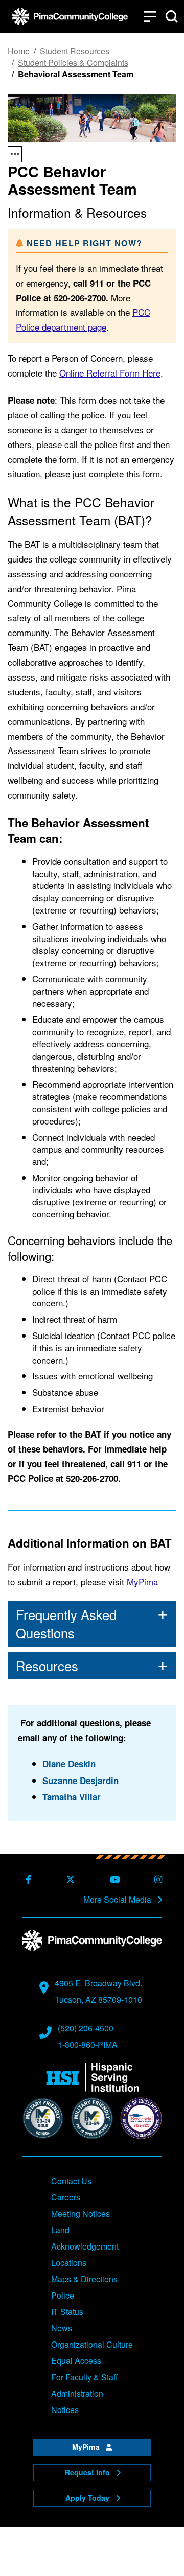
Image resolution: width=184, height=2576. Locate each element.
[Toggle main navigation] (150, 17)
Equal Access (76, 2361)
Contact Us (71, 2181)
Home (19, 51)
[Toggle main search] (172, 17)
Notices (65, 2410)
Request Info (88, 2472)
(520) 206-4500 (86, 2028)
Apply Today (88, 2498)
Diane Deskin (69, 1764)
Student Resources (75, 51)
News (62, 2328)
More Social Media (118, 1900)
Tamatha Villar (72, 1797)
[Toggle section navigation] (15, 154)
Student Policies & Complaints (73, 63)
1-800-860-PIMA (88, 2044)
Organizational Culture (92, 2344)
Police (63, 2295)
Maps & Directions (84, 2279)
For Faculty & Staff (85, 2377)
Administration (77, 2393)
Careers (66, 2197)
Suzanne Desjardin (80, 1781)
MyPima (142, 1582)
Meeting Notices (80, 2214)
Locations (69, 2263)
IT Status (67, 2312)
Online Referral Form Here (110, 373)
